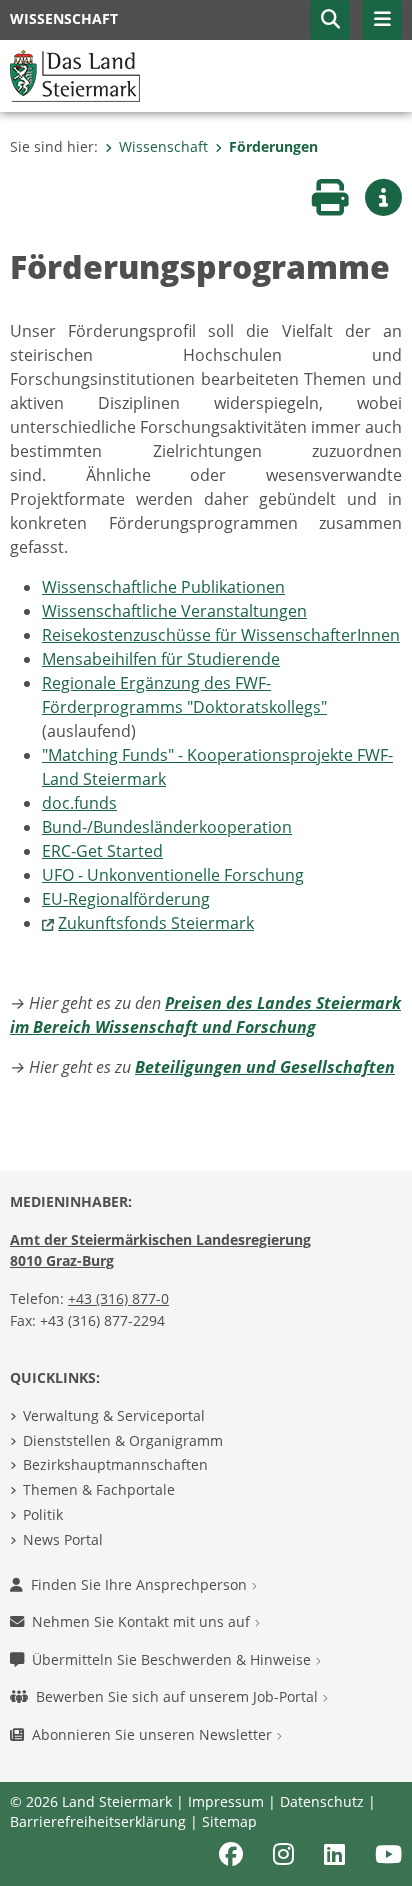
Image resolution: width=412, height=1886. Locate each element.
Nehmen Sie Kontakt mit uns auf (143, 1621)
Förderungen (273, 146)
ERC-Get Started (102, 851)
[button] (330, 20)
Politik (43, 1514)
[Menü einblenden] (382, 20)
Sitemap (229, 1821)
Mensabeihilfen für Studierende (161, 659)
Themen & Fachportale (99, 1489)
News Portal (63, 1539)
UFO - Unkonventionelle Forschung (173, 875)
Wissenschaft (163, 146)
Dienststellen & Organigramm (123, 1440)
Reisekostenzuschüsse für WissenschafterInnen (221, 635)
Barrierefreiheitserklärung (98, 1821)
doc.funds (79, 803)
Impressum (226, 1801)
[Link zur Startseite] (75, 74)
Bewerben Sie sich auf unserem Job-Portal (179, 1696)
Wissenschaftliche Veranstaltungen (174, 611)
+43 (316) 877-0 (118, 1298)
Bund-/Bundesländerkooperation (167, 827)
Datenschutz (322, 1801)
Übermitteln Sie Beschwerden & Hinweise (173, 1659)
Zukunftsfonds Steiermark (156, 923)
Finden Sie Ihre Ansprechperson (141, 1584)
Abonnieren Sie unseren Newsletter (154, 1734)
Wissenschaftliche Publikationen (163, 587)
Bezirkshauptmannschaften (115, 1464)
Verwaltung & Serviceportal (114, 1415)
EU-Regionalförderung (126, 899)
